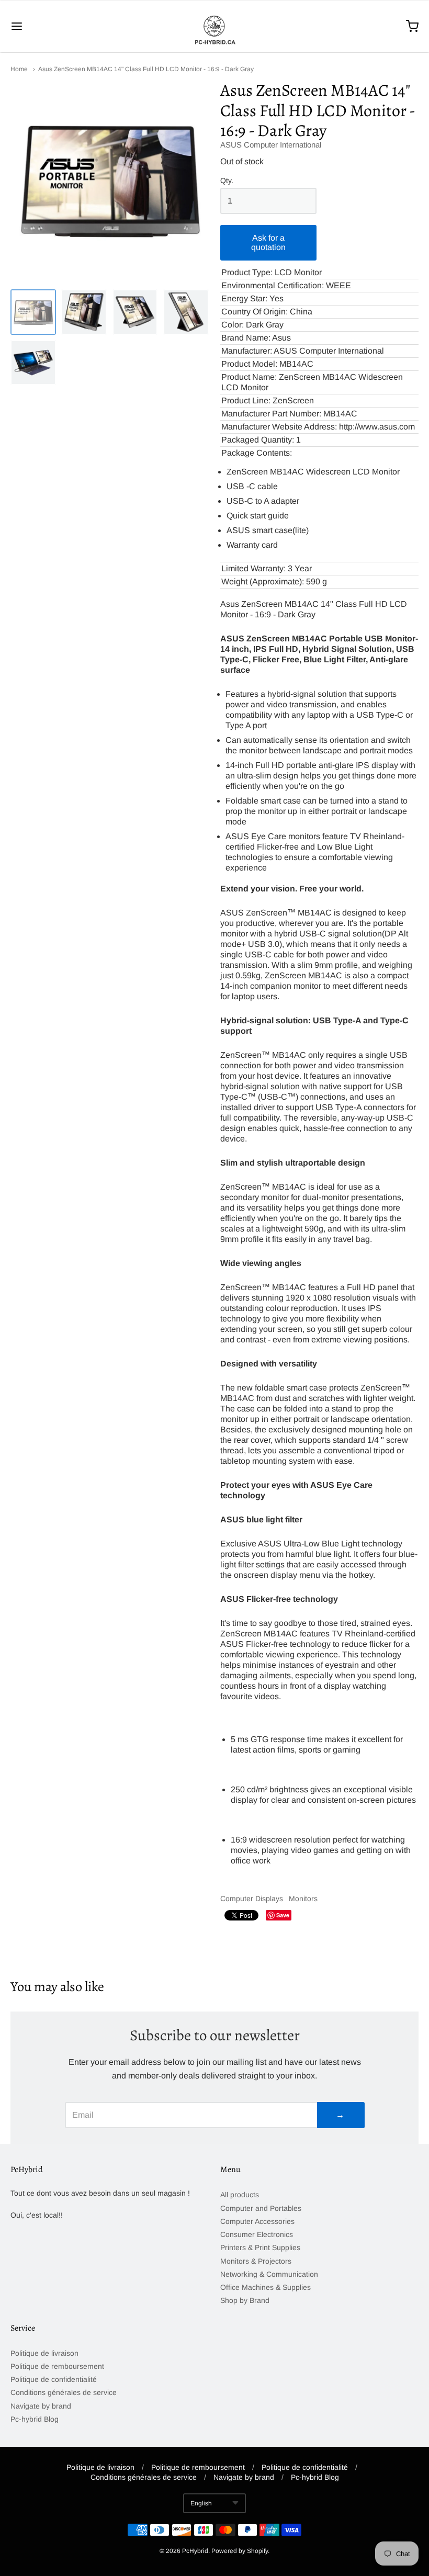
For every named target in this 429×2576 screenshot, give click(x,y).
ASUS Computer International (271, 145)
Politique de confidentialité (54, 2379)
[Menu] (51, 26)
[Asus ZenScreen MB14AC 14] (33, 312)
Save (283, 1915)
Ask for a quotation (268, 242)
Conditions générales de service (64, 2392)
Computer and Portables (261, 2208)
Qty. (227, 181)
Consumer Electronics (257, 2234)
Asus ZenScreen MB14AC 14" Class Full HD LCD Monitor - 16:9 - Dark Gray (146, 69)
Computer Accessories (257, 2221)
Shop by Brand (245, 2300)
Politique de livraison (44, 2353)
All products (240, 2195)
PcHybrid (195, 2551)
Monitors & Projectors (256, 2261)
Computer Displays (252, 1899)
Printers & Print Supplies (260, 2247)
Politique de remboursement (57, 2366)
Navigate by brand (41, 2406)
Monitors (303, 1899)
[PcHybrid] (214, 26)
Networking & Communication (269, 2274)
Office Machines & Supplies (266, 2287)
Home (19, 69)
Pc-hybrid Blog (35, 2419)
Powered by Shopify (240, 2551)
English (201, 2503)
